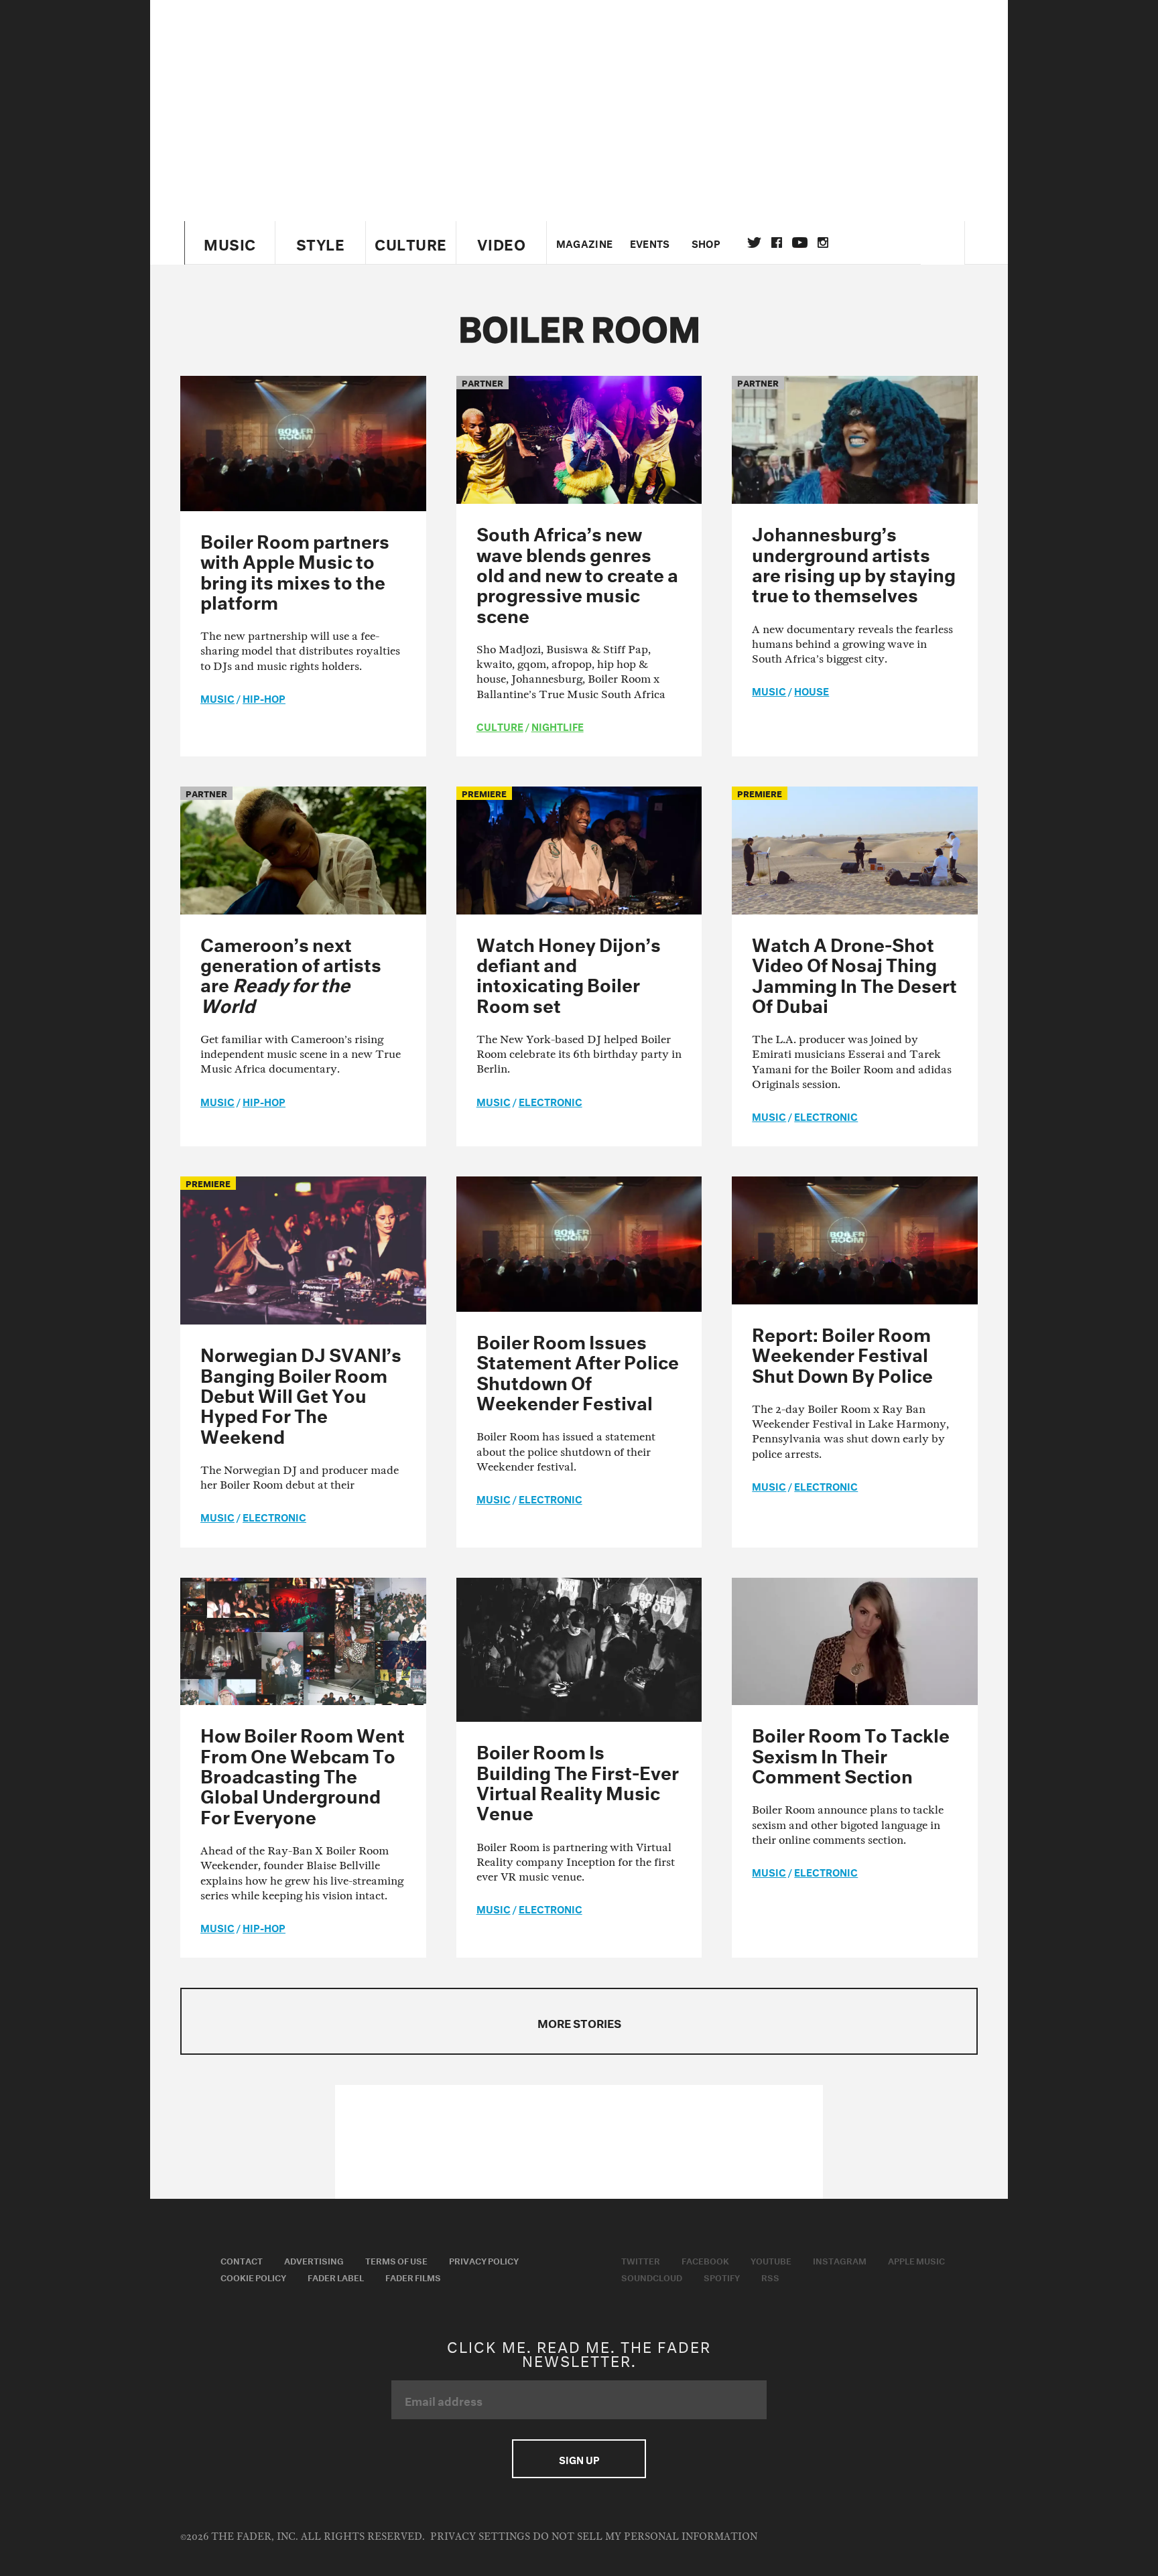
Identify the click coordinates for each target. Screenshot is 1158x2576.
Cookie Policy (253, 2277)
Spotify (722, 2277)
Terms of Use (396, 2260)
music (217, 697)
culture (500, 726)
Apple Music (916, 2260)
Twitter (754, 243)
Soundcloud (652, 2277)
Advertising (314, 2260)
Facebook (705, 2260)
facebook (777, 243)
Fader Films (413, 2277)
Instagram (840, 2260)
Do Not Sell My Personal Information (645, 2537)
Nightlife (558, 726)
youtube (800, 243)
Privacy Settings (480, 2537)
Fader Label (336, 2277)
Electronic (551, 1101)
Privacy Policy (484, 2260)
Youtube (771, 2260)
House (812, 690)
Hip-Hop (264, 697)
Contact (242, 2260)
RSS (770, 2277)
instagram (823, 243)
